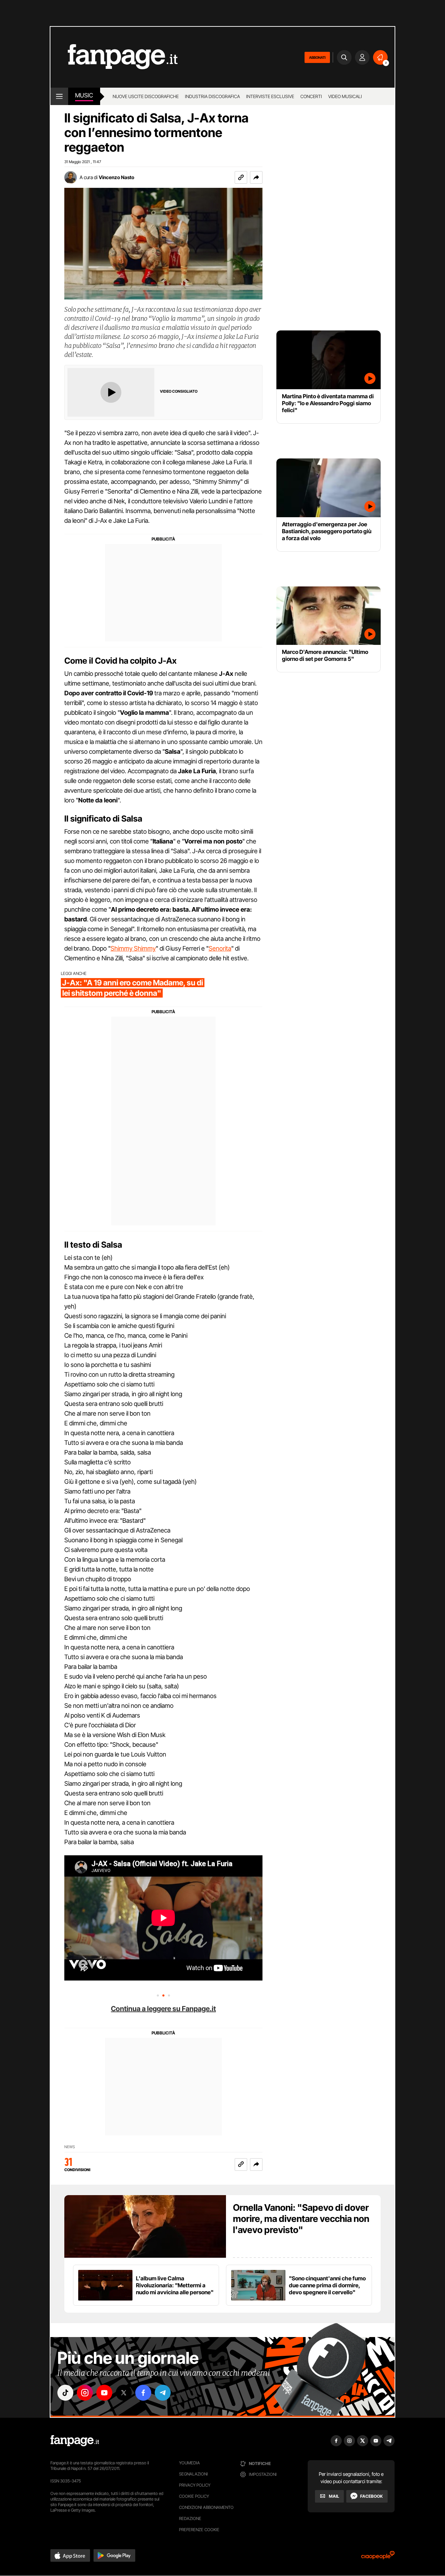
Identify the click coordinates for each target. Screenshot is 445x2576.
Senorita (220, 948)
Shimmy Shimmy (133, 948)
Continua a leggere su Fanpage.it (163, 2009)
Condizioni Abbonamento (206, 2507)
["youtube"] (104, 2393)
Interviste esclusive (270, 96)
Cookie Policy (194, 2496)
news (70, 2147)
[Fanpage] (75, 2441)
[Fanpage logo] (114, 57)
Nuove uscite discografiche (146, 96)
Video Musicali (345, 96)
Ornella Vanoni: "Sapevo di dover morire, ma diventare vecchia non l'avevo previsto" (301, 2219)
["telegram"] (163, 2393)
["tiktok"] (65, 2393)
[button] (256, 177)
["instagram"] (85, 2393)
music (84, 95)
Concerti (311, 96)
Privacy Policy (195, 2485)
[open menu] (59, 96)
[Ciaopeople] (378, 2557)
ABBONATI (317, 57)
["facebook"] (143, 2393)
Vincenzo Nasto (116, 177)
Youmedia (189, 2463)
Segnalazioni (193, 2474)
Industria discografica (212, 96)
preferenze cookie (199, 2530)
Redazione (190, 2518)
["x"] (124, 2393)
